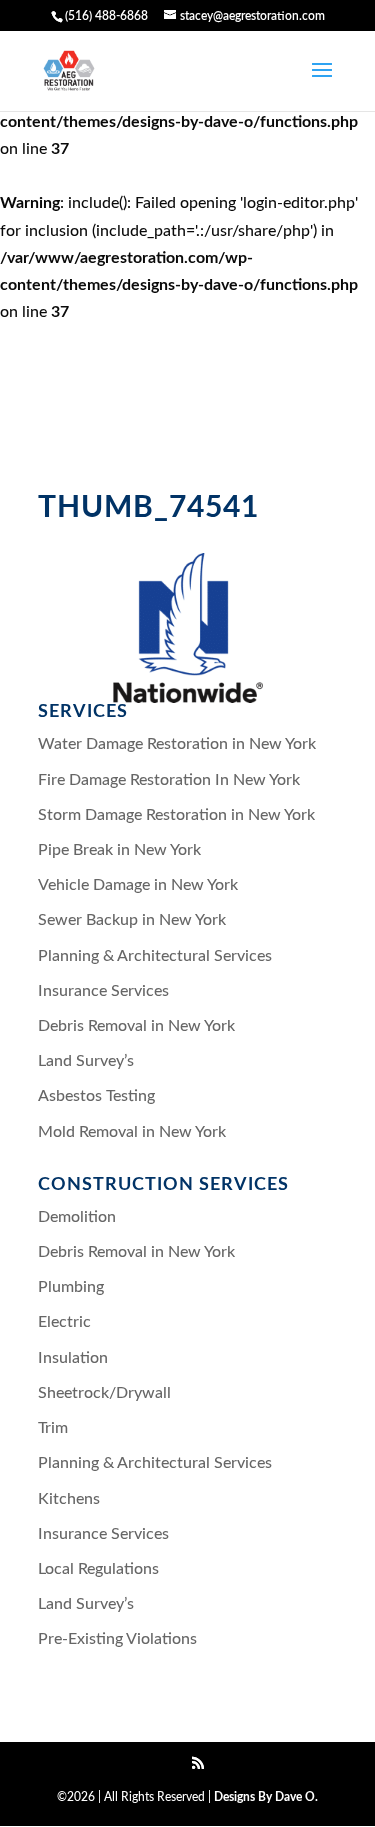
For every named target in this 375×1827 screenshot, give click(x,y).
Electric (64, 1322)
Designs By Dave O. (266, 1797)
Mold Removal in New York (132, 1132)
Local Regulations (98, 1569)
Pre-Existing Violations (117, 1639)
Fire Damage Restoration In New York (169, 780)
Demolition (77, 1217)
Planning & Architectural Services (155, 956)
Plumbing (71, 1287)
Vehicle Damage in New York (138, 885)
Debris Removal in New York (136, 1026)
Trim (53, 1428)
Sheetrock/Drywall (104, 1393)
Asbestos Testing (96, 1096)
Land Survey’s (86, 1061)
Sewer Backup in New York (132, 920)
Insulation (73, 1358)
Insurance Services (103, 991)
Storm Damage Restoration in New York (176, 815)
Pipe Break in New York (119, 850)
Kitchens (69, 1499)
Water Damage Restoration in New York (177, 744)
